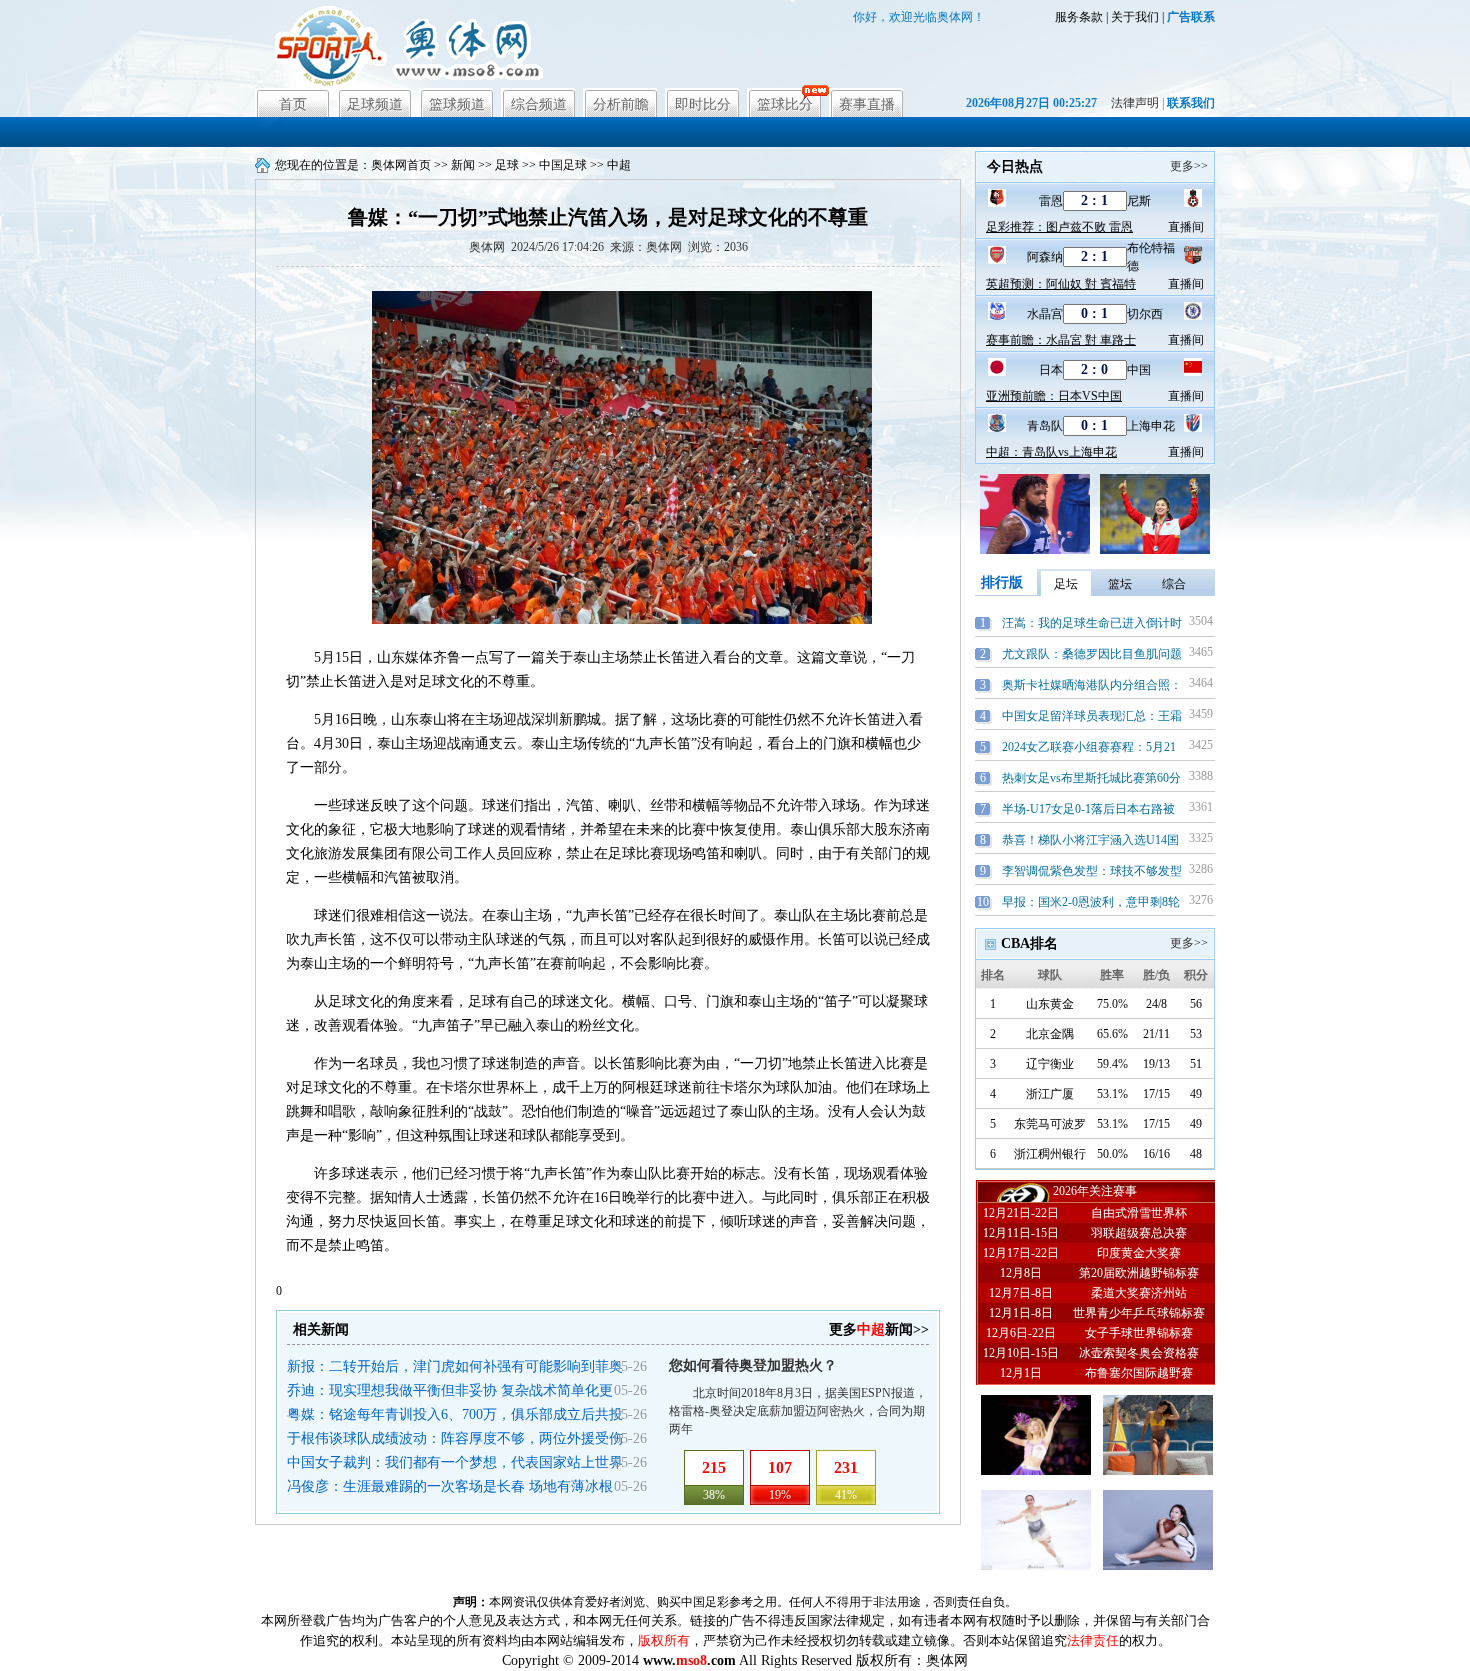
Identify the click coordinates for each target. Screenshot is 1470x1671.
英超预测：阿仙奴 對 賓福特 (1061, 284)
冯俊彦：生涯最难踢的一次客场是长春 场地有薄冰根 (450, 1486)
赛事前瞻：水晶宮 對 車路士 (1061, 340)
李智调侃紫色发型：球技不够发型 (1092, 871)
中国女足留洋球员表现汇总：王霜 (1092, 716)
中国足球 (563, 165)
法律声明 (1135, 103)
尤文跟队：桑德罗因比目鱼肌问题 (1092, 654)
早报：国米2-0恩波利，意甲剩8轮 (1091, 902)
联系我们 (1191, 103)
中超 (619, 165)
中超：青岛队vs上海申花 (1051, 452)
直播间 (1186, 227)
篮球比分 (785, 104)
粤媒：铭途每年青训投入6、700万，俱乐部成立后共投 (455, 1414)
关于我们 (1135, 17)
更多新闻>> (879, 1329)
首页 (293, 104)
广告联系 (1191, 17)
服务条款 (1079, 17)
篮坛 (1120, 584)
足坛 (1066, 584)
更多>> (1189, 166)
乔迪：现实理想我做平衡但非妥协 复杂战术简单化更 (450, 1390)
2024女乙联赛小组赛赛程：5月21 (1089, 747)
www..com (689, 1660)
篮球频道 (457, 104)
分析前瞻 (621, 104)
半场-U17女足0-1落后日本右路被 (1088, 809)
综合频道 (539, 104)
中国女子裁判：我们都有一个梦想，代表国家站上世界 (455, 1462)
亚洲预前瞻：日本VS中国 (1054, 396)
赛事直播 (867, 104)
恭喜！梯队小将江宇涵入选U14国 (1090, 840)
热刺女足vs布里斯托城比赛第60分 (1091, 778)
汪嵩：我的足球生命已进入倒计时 (1092, 623)
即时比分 (703, 104)
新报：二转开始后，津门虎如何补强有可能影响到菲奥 (455, 1366)
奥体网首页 (401, 165)
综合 (1174, 584)
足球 (507, 165)
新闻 (463, 165)
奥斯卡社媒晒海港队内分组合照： (1092, 685)
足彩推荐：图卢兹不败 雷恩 (1059, 227)
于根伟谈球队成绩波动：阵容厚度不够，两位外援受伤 (455, 1438)
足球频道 (375, 104)
